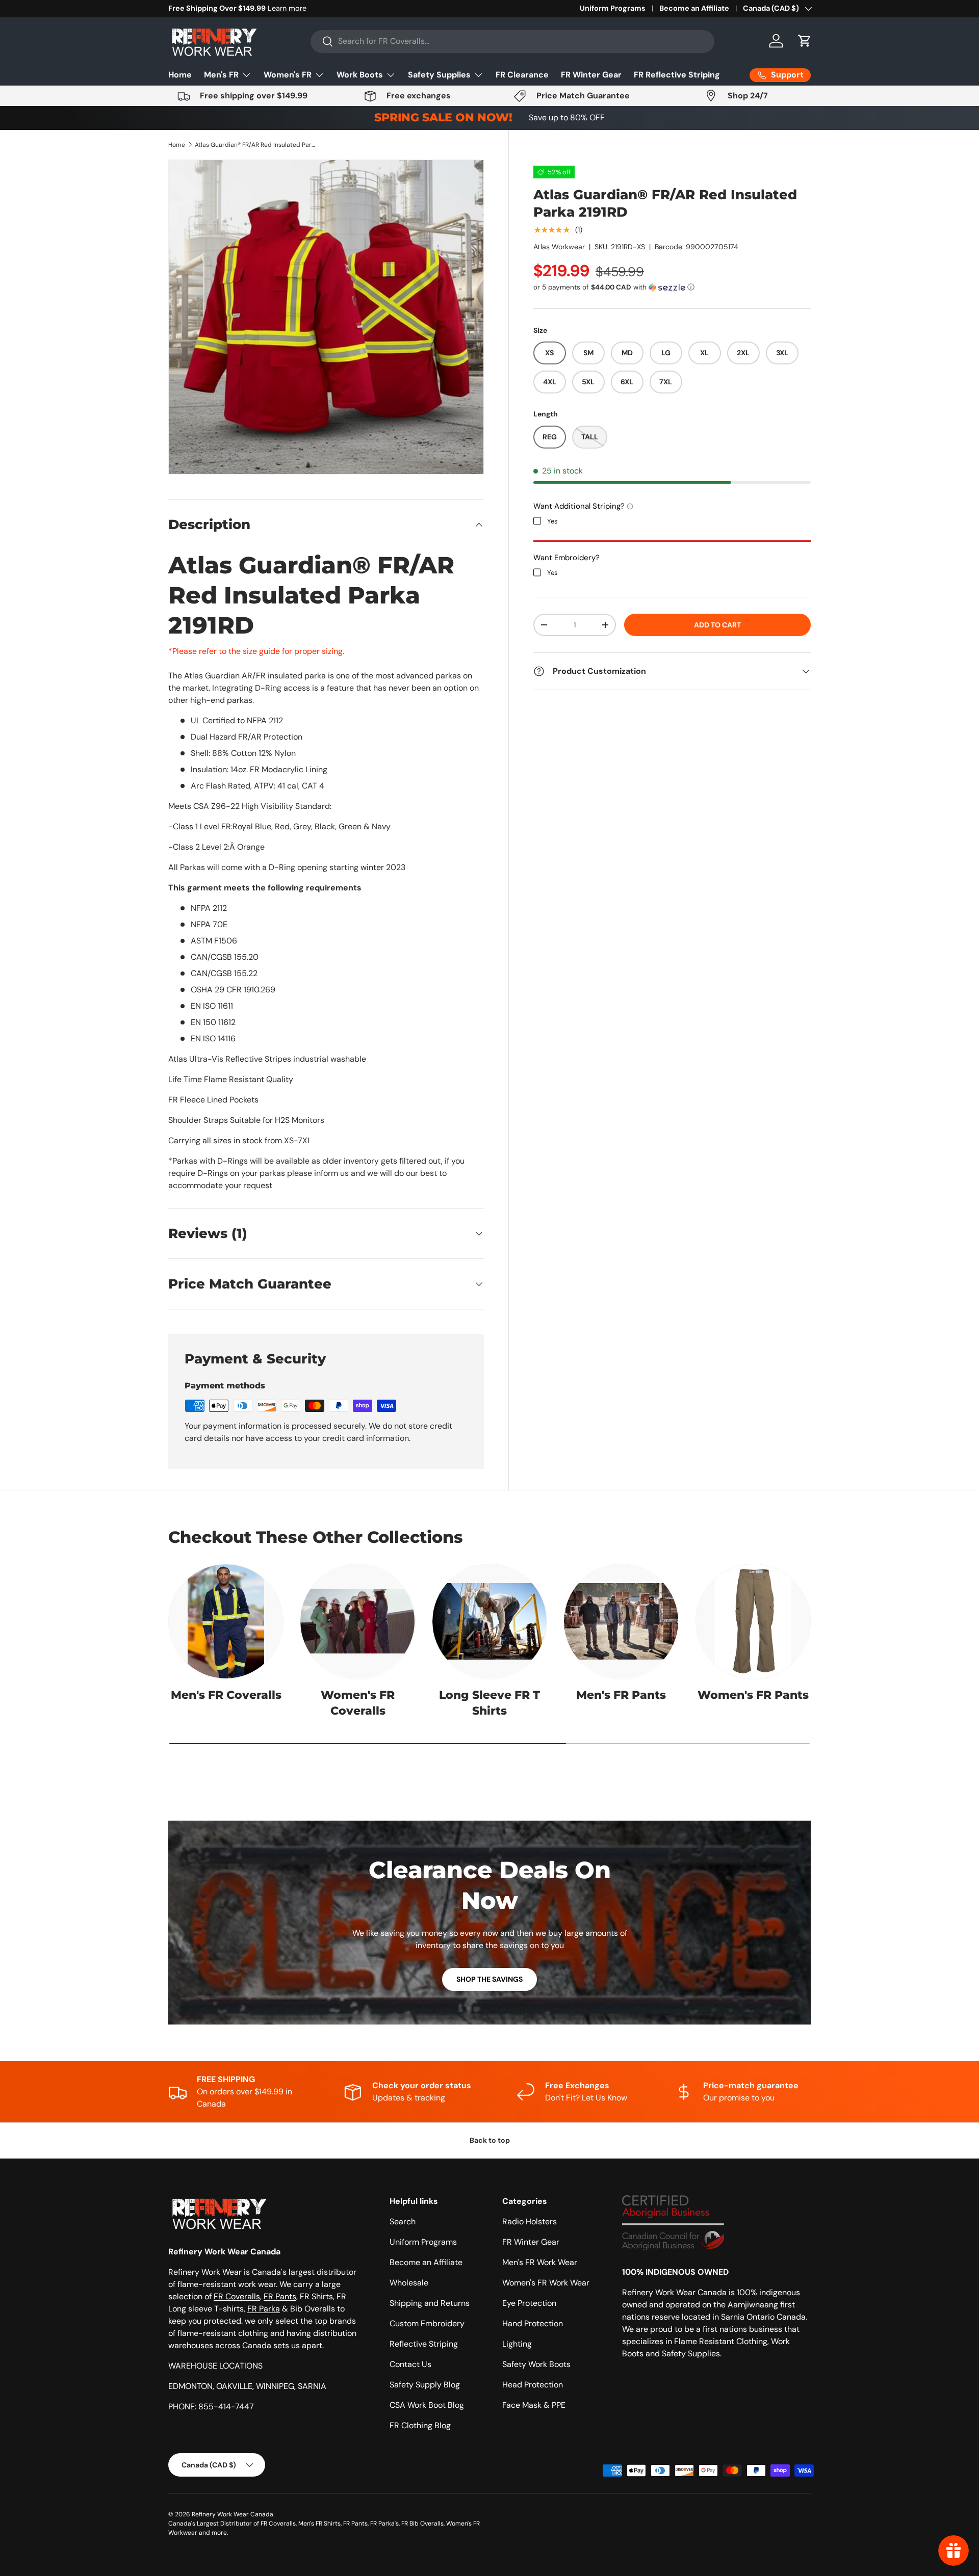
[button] (805, 41)
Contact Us (410, 2364)
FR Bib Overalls (422, 2524)
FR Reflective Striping (677, 75)
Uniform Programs (613, 8)
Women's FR (288, 75)
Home (180, 75)
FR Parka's (384, 2524)
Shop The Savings (489, 1979)
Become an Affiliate (694, 8)
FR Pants (280, 2296)
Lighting (517, 2344)
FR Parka (264, 2309)
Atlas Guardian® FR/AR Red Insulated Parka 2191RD (256, 145)
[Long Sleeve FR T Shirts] (489, 1621)
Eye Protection (529, 2303)
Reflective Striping (424, 2344)
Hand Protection (533, 2323)
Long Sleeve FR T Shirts (489, 1703)
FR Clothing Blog (420, 2425)
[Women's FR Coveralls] (357, 1621)
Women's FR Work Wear (546, 2283)
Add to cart (717, 624)
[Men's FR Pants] (621, 1621)
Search (403, 2222)
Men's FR (221, 75)
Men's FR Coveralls (226, 1695)
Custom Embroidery (427, 2323)
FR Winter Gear (591, 75)
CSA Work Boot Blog (427, 2405)
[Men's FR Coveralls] (226, 1621)
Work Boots (360, 75)
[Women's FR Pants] (753, 1621)
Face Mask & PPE (534, 2405)
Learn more (287, 8)
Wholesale (409, 2283)
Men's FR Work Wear (540, 2262)
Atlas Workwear (559, 247)
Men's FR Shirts (319, 2524)
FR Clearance (522, 75)
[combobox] (512, 41)
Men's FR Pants (621, 1695)
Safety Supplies (439, 75)
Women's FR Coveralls (358, 1703)
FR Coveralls (237, 2296)
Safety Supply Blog (425, 2385)
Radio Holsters (530, 2222)
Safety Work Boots (536, 2364)
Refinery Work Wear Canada (233, 2514)
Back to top (490, 2140)
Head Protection (533, 2385)
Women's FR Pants (753, 1695)
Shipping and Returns (430, 2303)
